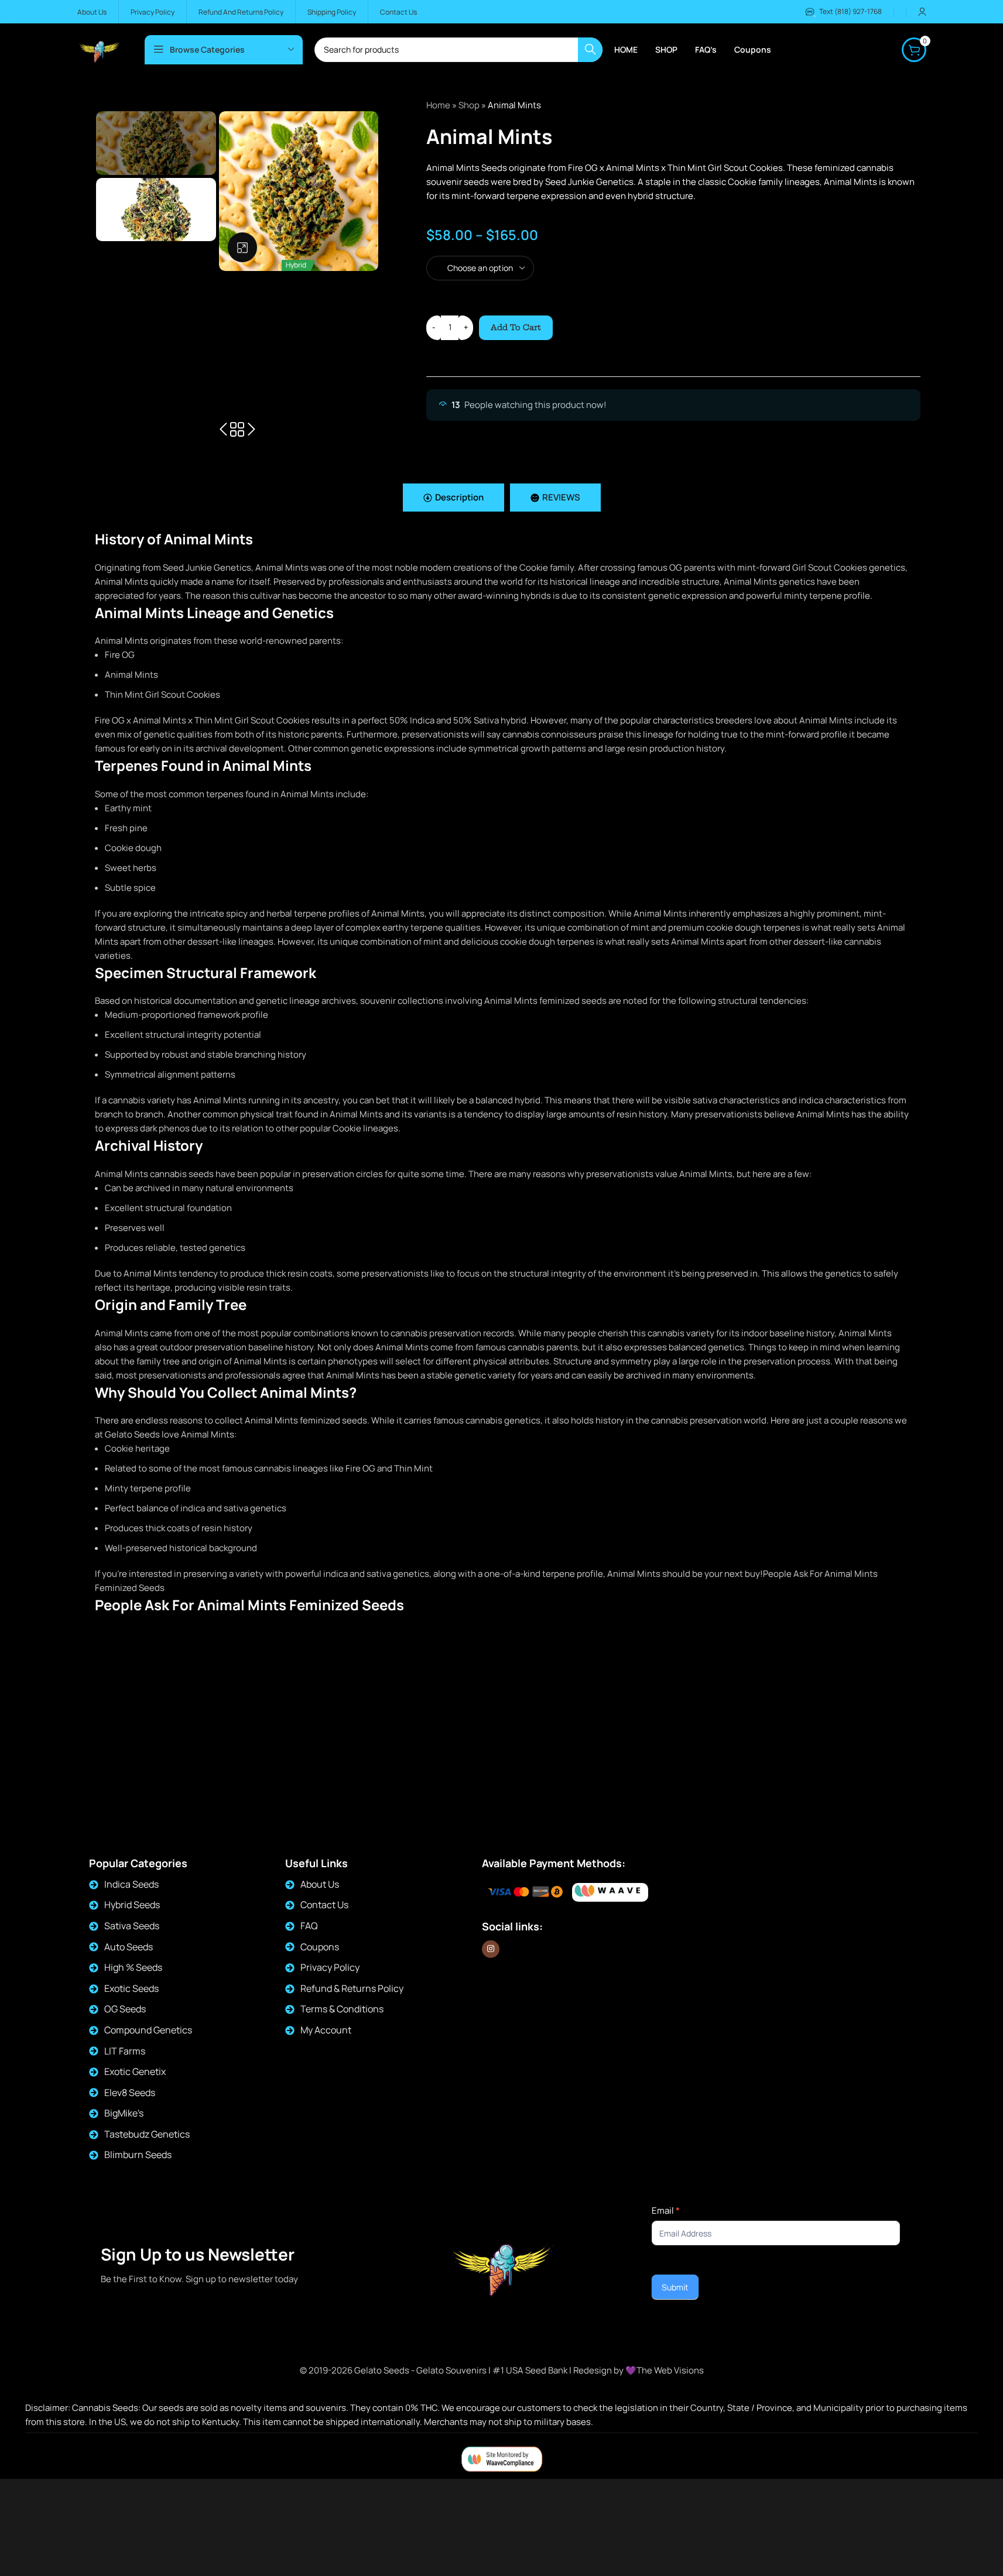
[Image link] (610, 1892)
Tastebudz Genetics (147, 2134)
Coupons (320, 1947)
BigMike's (124, 2113)
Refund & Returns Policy (352, 1988)
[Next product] (251, 430)
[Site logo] (99, 49)
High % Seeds (133, 1967)
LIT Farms (125, 2051)
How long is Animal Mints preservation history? (190, 1718)
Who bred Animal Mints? (144, 1661)
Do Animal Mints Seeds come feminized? (177, 1690)
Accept (959, 2554)
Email (666, 2210)
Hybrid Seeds (132, 1905)
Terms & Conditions (342, 2009)
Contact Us (324, 1905)
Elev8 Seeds (130, 2093)
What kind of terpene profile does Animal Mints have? (203, 1675)
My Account (326, 2030)
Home (438, 105)
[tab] (453, 498)
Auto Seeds (129, 1947)
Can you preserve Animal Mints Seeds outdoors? (194, 1704)
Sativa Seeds (132, 1926)
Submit (675, 2287)
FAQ (309, 1926)
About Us (320, 1884)
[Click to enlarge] (242, 247)
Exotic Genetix (135, 2071)
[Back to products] (237, 430)
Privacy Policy (330, 1967)
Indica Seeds (131, 1884)
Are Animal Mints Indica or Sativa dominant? (184, 1647)
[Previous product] (223, 430)
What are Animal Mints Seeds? (157, 1633)
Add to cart (516, 327)
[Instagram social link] (491, 1949)
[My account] (922, 12)
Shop (469, 105)
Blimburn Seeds (138, 2155)
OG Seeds (125, 2009)
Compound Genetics (148, 2030)
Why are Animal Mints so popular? (163, 1732)
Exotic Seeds (131, 1988)
